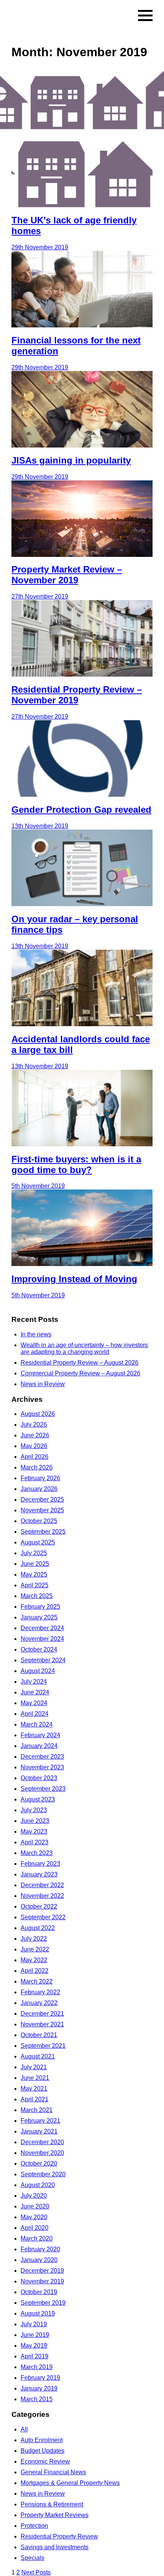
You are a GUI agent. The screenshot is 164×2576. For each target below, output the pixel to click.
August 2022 (38, 1928)
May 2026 (34, 1446)
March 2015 (37, 2399)
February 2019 (40, 2378)
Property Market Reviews (55, 2515)
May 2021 (34, 2089)
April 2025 (35, 1585)
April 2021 (35, 2099)
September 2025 (43, 1532)
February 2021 (40, 2121)
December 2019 (42, 2271)
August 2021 (38, 2056)
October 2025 (39, 1521)
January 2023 (39, 1874)
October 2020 (39, 2163)
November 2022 (42, 1896)
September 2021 (43, 2046)
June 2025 (35, 1564)
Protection (34, 2526)
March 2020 (37, 2238)
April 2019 (35, 2356)
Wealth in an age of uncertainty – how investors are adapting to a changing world (84, 1348)
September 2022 (43, 1917)
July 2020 (34, 2196)
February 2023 (40, 1864)
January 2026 (39, 1489)
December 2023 (42, 1757)
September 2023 (43, 1789)
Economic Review (45, 2461)
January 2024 (39, 1746)
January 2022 (39, 2003)
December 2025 (42, 1500)
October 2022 (39, 1906)
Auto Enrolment (42, 2440)
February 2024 (40, 1735)
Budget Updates (43, 2451)
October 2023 (39, 1778)
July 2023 (34, 1810)
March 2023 (37, 1853)
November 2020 (42, 2153)
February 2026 (40, 1478)
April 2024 (35, 1714)
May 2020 (34, 2217)
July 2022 (34, 1939)
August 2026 (38, 1414)
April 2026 (35, 1457)
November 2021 (42, 2024)
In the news (36, 1334)
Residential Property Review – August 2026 (80, 1363)
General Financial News (53, 2472)
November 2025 (42, 1510)
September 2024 (43, 1660)
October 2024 (39, 1649)
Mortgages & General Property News (70, 2483)
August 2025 (38, 1542)
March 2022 (37, 1981)
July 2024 (34, 1682)
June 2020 (35, 2206)
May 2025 (34, 1574)
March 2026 (37, 1467)
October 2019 (39, 2292)
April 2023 (35, 1842)
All (24, 2429)
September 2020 (43, 2174)
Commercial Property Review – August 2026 (80, 1373)
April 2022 (35, 1971)
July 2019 (34, 2324)
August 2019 (38, 2313)
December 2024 (42, 1628)
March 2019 (37, 2367)
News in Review (43, 1384)
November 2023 (42, 1767)
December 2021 (42, 2014)
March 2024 (37, 1724)
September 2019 (43, 2303)
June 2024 (35, 1692)
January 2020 (39, 2260)
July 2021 (34, 2067)
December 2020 (42, 2142)
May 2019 (34, 2346)
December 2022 (42, 1885)
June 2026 (35, 1435)
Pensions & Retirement (52, 2504)
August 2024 (38, 1671)
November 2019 (42, 2281)
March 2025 (37, 1596)
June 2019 (35, 2335)
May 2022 (34, 1960)
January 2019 (39, 2388)
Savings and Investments (55, 2547)
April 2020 (35, 2228)
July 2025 (34, 1553)
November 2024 (42, 1639)
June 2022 (35, 1949)
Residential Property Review (59, 2536)
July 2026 (34, 1425)
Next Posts (36, 2572)
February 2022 (40, 1992)
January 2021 (39, 2131)
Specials (32, 2558)
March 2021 (37, 2110)
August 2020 (38, 2185)
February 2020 (40, 2249)
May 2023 (34, 1832)
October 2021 (39, 2035)
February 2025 (40, 1607)
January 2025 (39, 1617)
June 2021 (35, 2078)
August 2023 (38, 1799)
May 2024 (34, 1703)
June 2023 (35, 1821)
